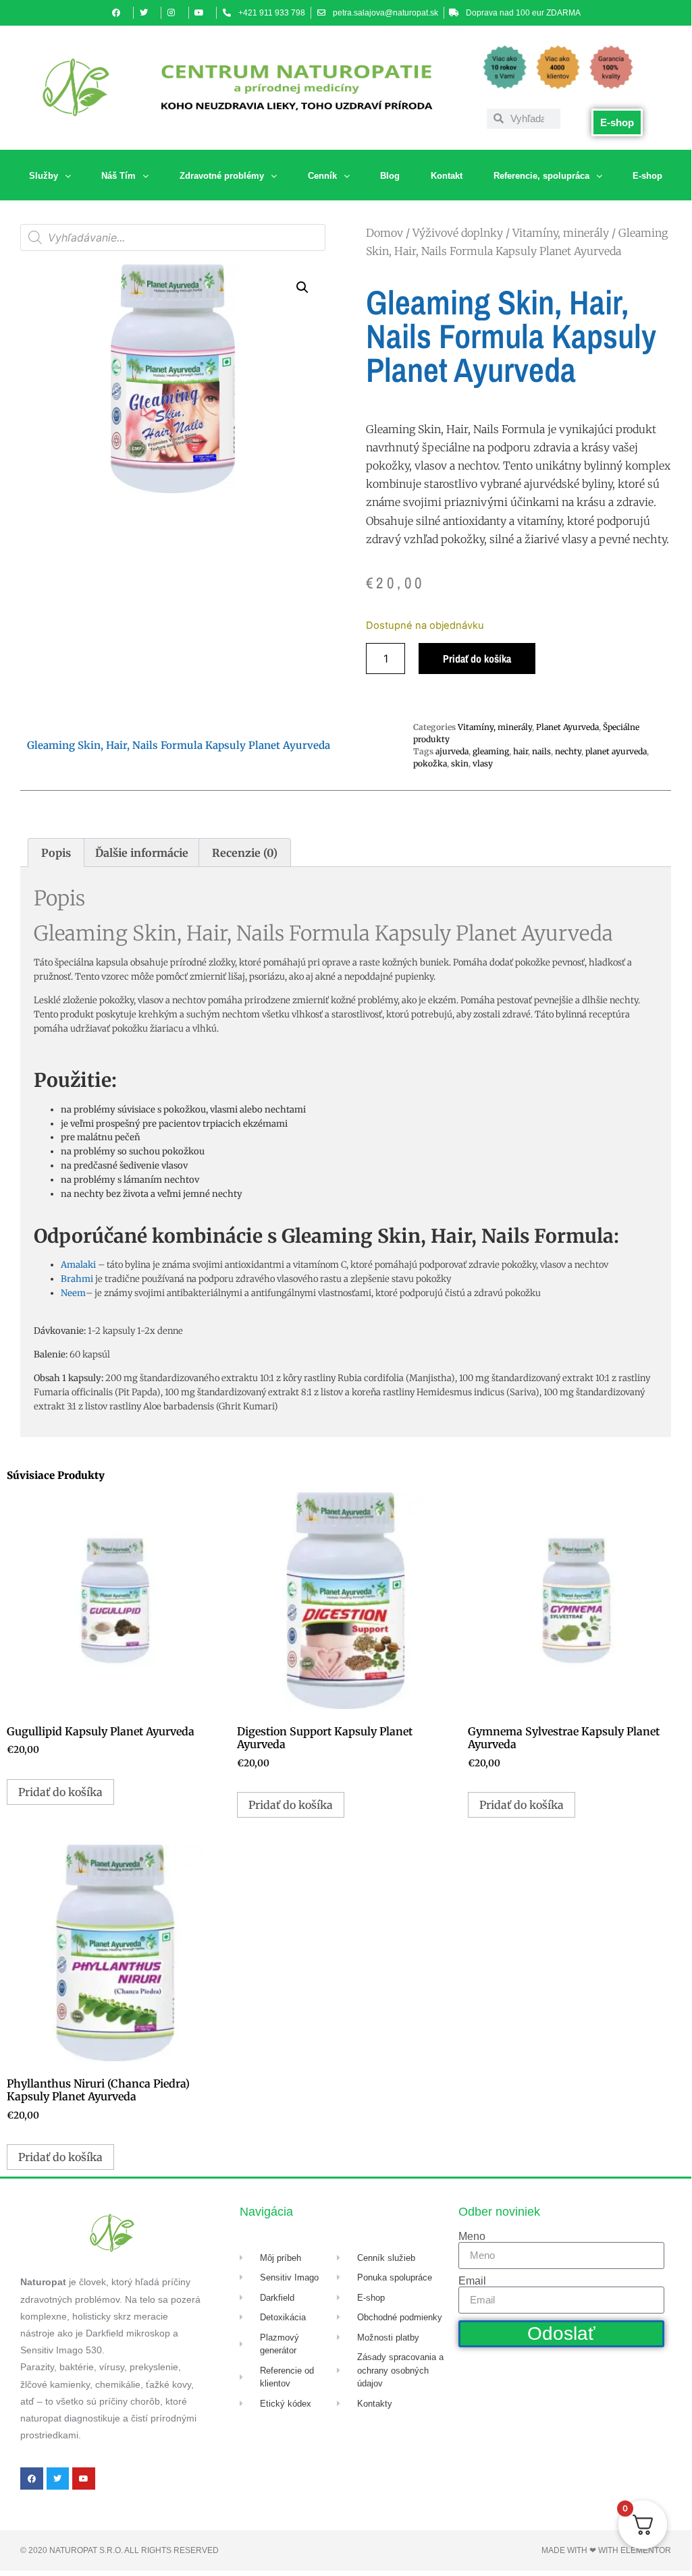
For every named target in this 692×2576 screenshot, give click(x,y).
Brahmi (77, 1279)
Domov (384, 233)
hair (521, 751)
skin (460, 763)
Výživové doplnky (458, 233)
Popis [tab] (56, 853)
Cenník (322, 176)
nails (541, 751)
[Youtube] (84, 2479)
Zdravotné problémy (222, 176)
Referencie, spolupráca (541, 176)
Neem (73, 1293)
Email (472, 2281)
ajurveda (452, 751)
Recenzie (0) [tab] (245, 853)
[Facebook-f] (32, 2479)
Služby (44, 176)
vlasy (483, 763)
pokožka (430, 763)
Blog (390, 176)
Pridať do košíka (477, 659)
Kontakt (447, 176)
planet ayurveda (616, 751)
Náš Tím (118, 176)
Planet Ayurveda (567, 727)
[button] (302, 287)
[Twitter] (58, 2479)
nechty (568, 751)
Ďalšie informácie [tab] (142, 853)
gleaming (491, 751)
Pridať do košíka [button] (60, 1792)
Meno (472, 2237)
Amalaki (78, 1265)
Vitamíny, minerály (561, 233)
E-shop (647, 176)
